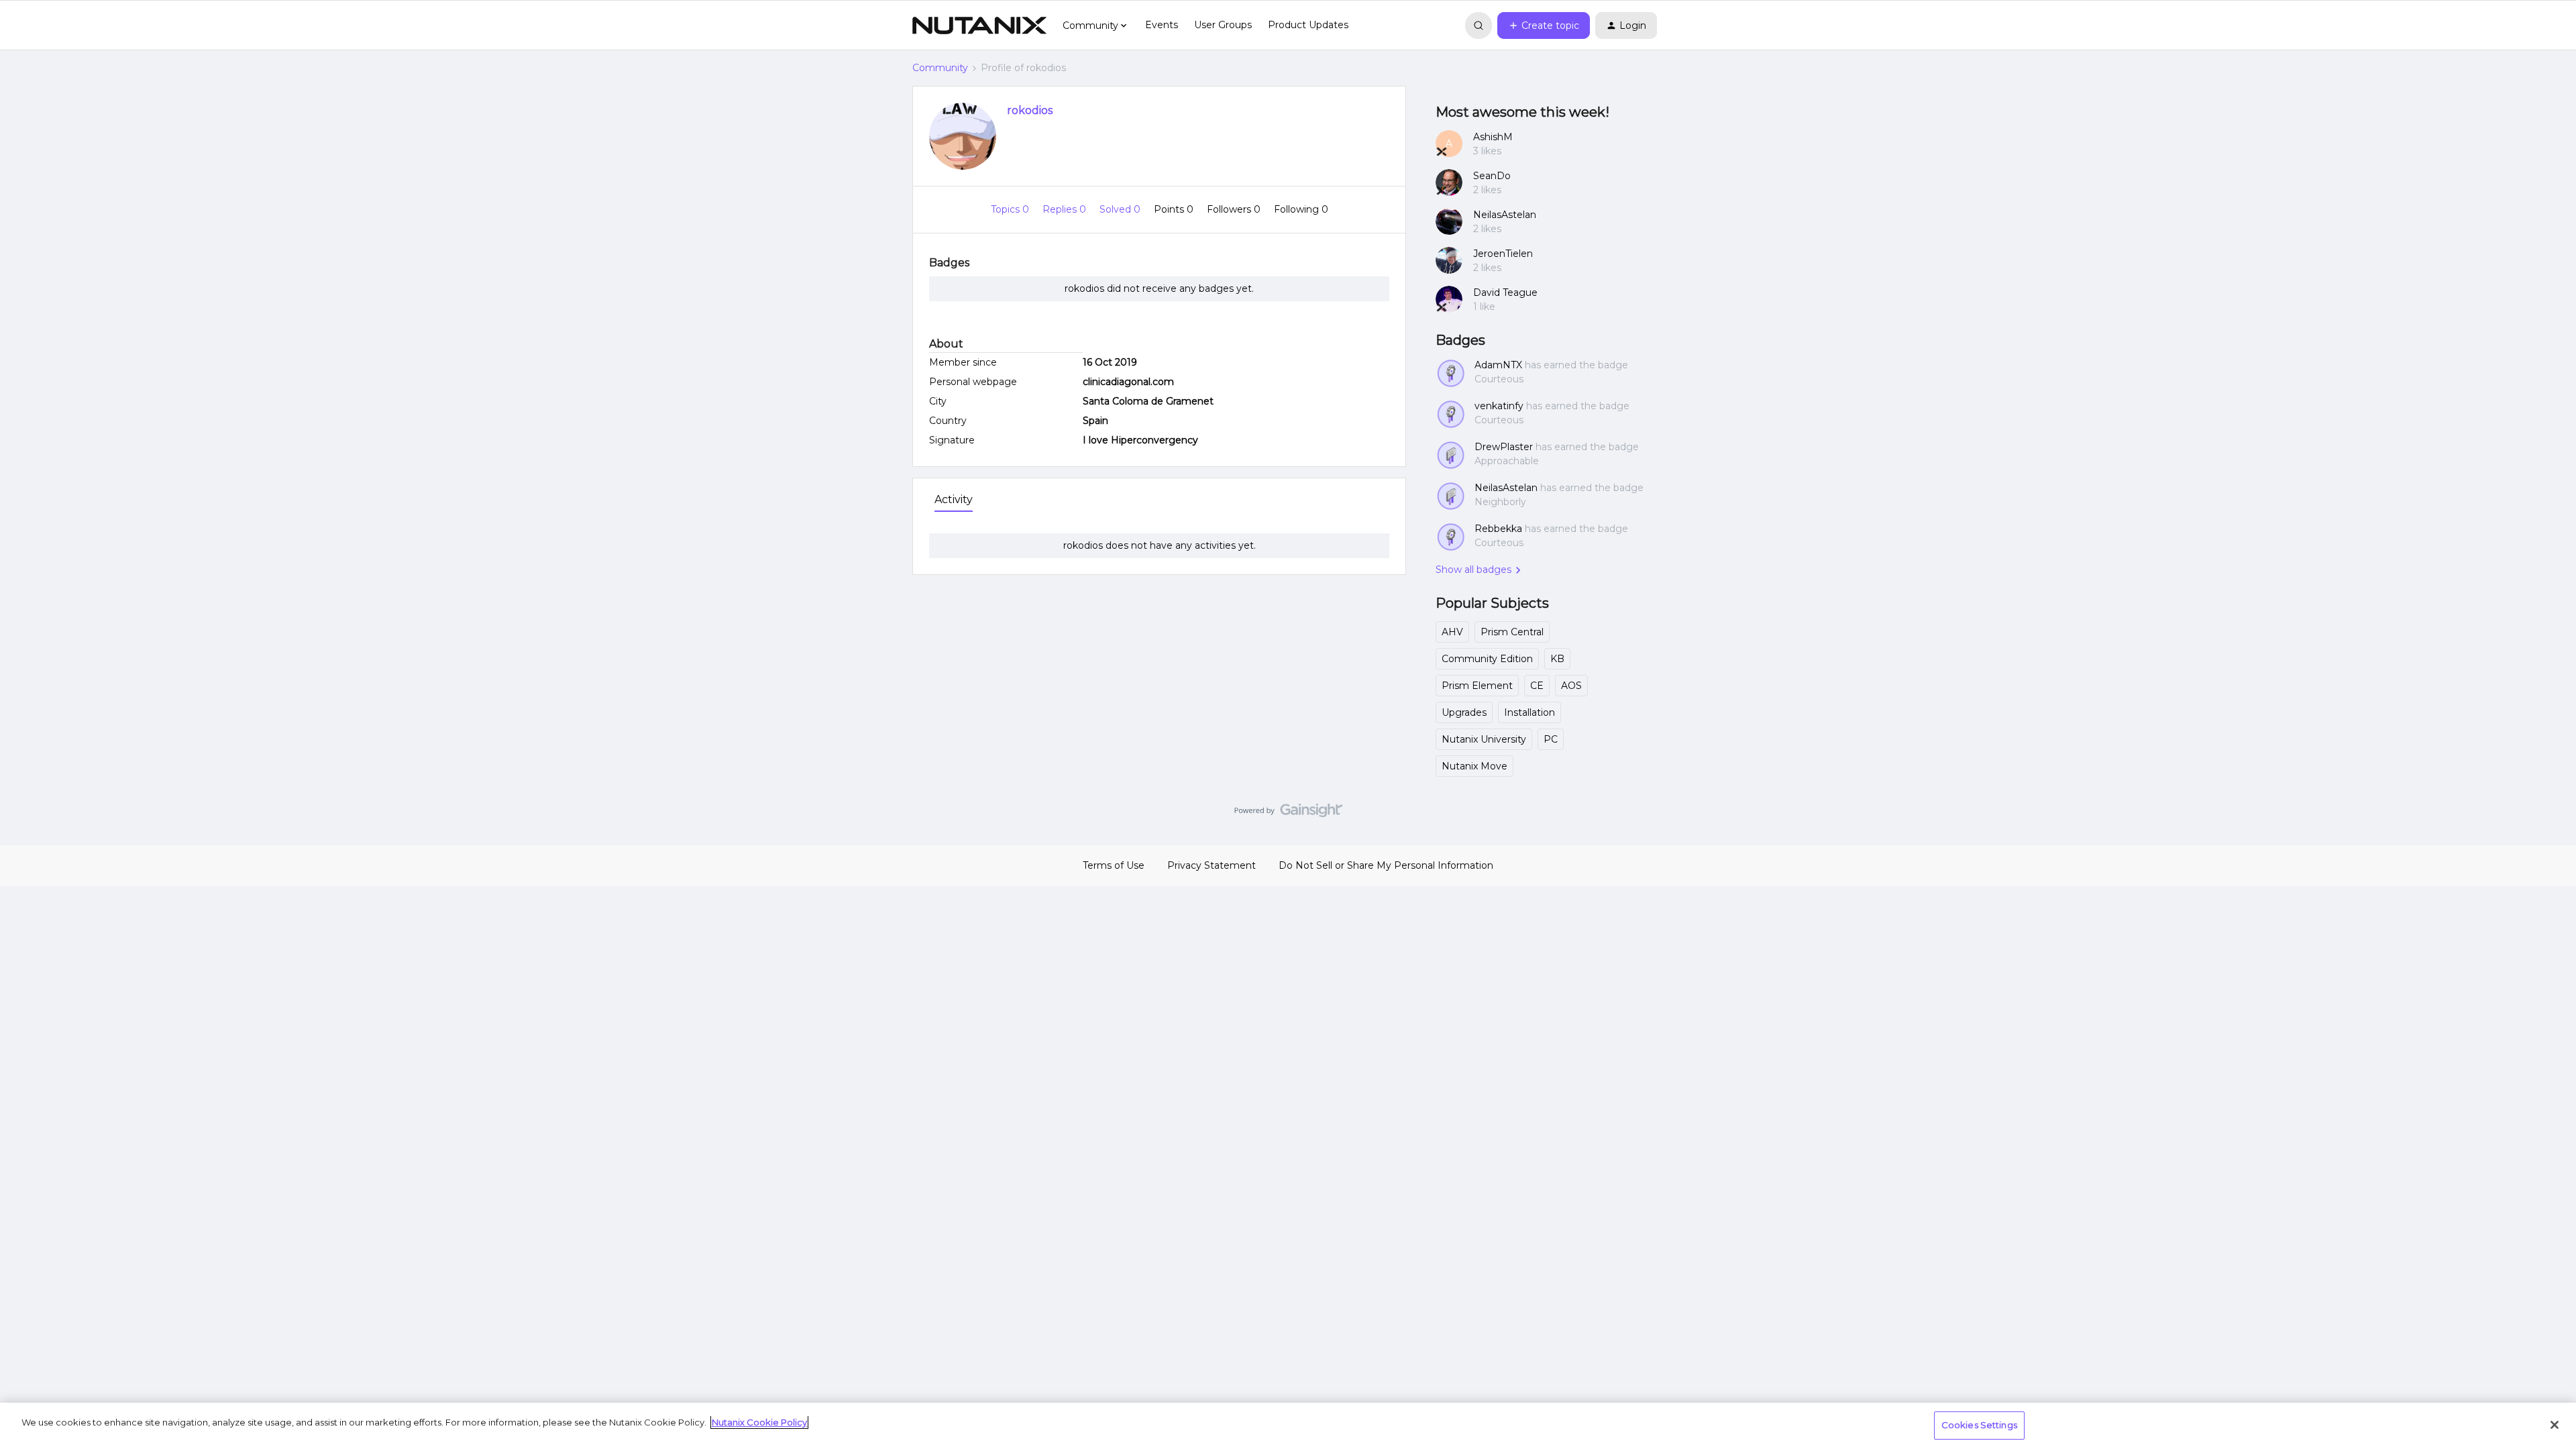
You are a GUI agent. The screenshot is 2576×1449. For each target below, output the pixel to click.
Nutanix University (1484, 739)
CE (1537, 686)
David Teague (1505, 292)
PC (1551, 739)
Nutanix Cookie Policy (759, 1422)
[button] (1544, 25)
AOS (1571, 686)
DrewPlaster (1504, 447)
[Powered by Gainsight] (1288, 814)
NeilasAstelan (1505, 215)
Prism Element (1477, 686)
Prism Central (1512, 632)
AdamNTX (1498, 365)
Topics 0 (1011, 209)
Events (1162, 25)
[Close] (2555, 1425)
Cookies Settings (1979, 1425)
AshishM (1493, 137)
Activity (954, 499)
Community (940, 68)
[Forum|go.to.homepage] (979, 25)
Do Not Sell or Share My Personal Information (1386, 865)
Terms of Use (1114, 865)
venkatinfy (1499, 406)
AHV (1452, 632)
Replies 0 (1066, 209)
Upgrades (1464, 712)
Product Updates (1308, 25)
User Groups (1223, 25)
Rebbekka (1498, 529)
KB (1557, 659)
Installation (1529, 712)
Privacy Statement (1212, 865)
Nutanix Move (1474, 766)
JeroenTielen (1503, 254)
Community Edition (1487, 659)
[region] (1288, 1426)
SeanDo (1492, 176)
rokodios (1030, 110)
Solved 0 (1121, 209)
